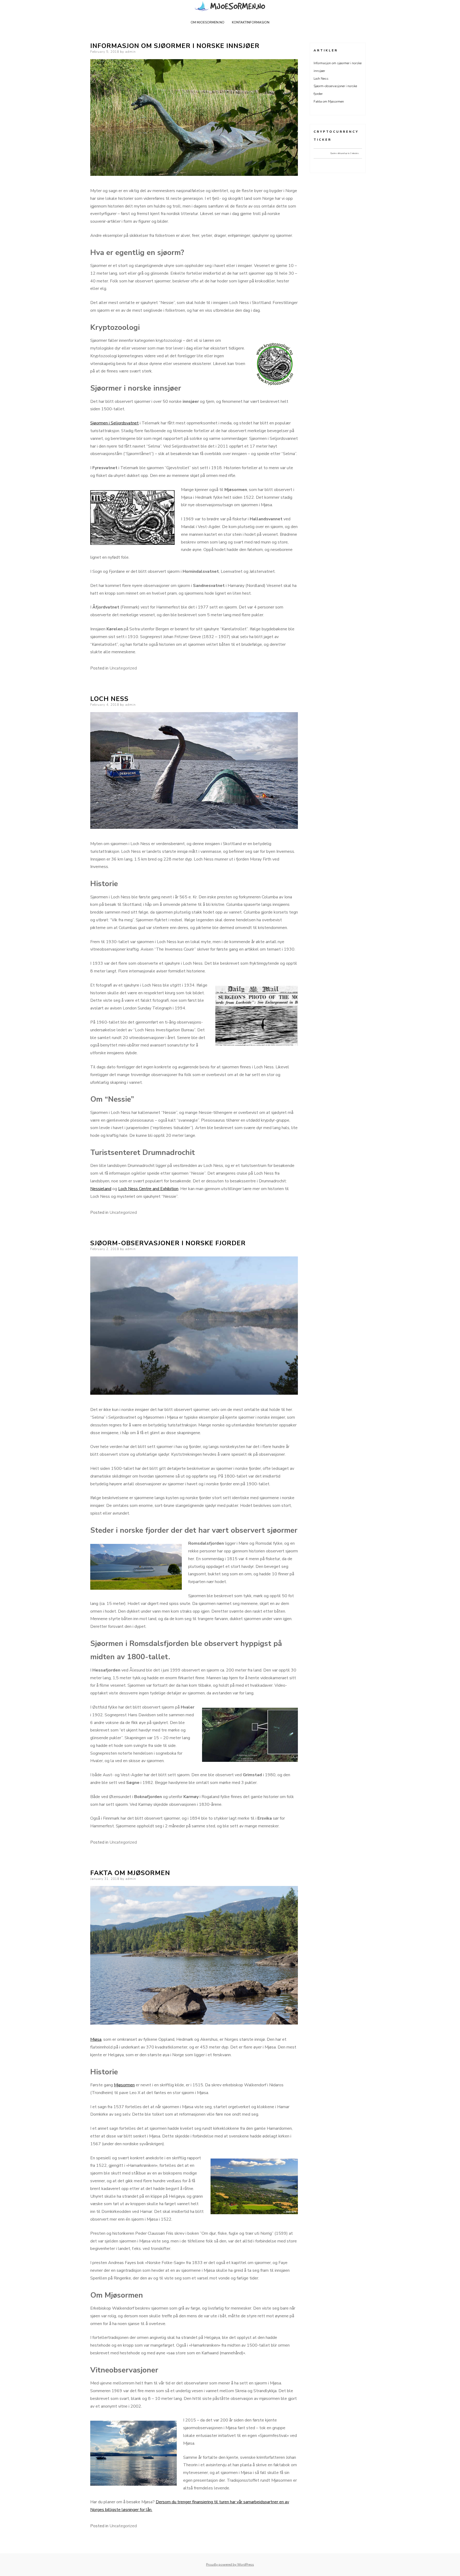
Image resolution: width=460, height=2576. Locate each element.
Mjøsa (96, 2039)
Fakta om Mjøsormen (130, 1873)
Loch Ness (109, 699)
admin (130, 52)
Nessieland (101, 1189)
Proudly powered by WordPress (230, 2565)
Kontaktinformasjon (251, 22)
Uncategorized (123, 668)
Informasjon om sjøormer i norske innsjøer (175, 46)
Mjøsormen (124, 2085)
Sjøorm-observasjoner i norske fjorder (168, 1243)
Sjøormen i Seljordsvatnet (114, 423)
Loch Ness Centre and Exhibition (148, 1189)
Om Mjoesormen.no (208, 22)
